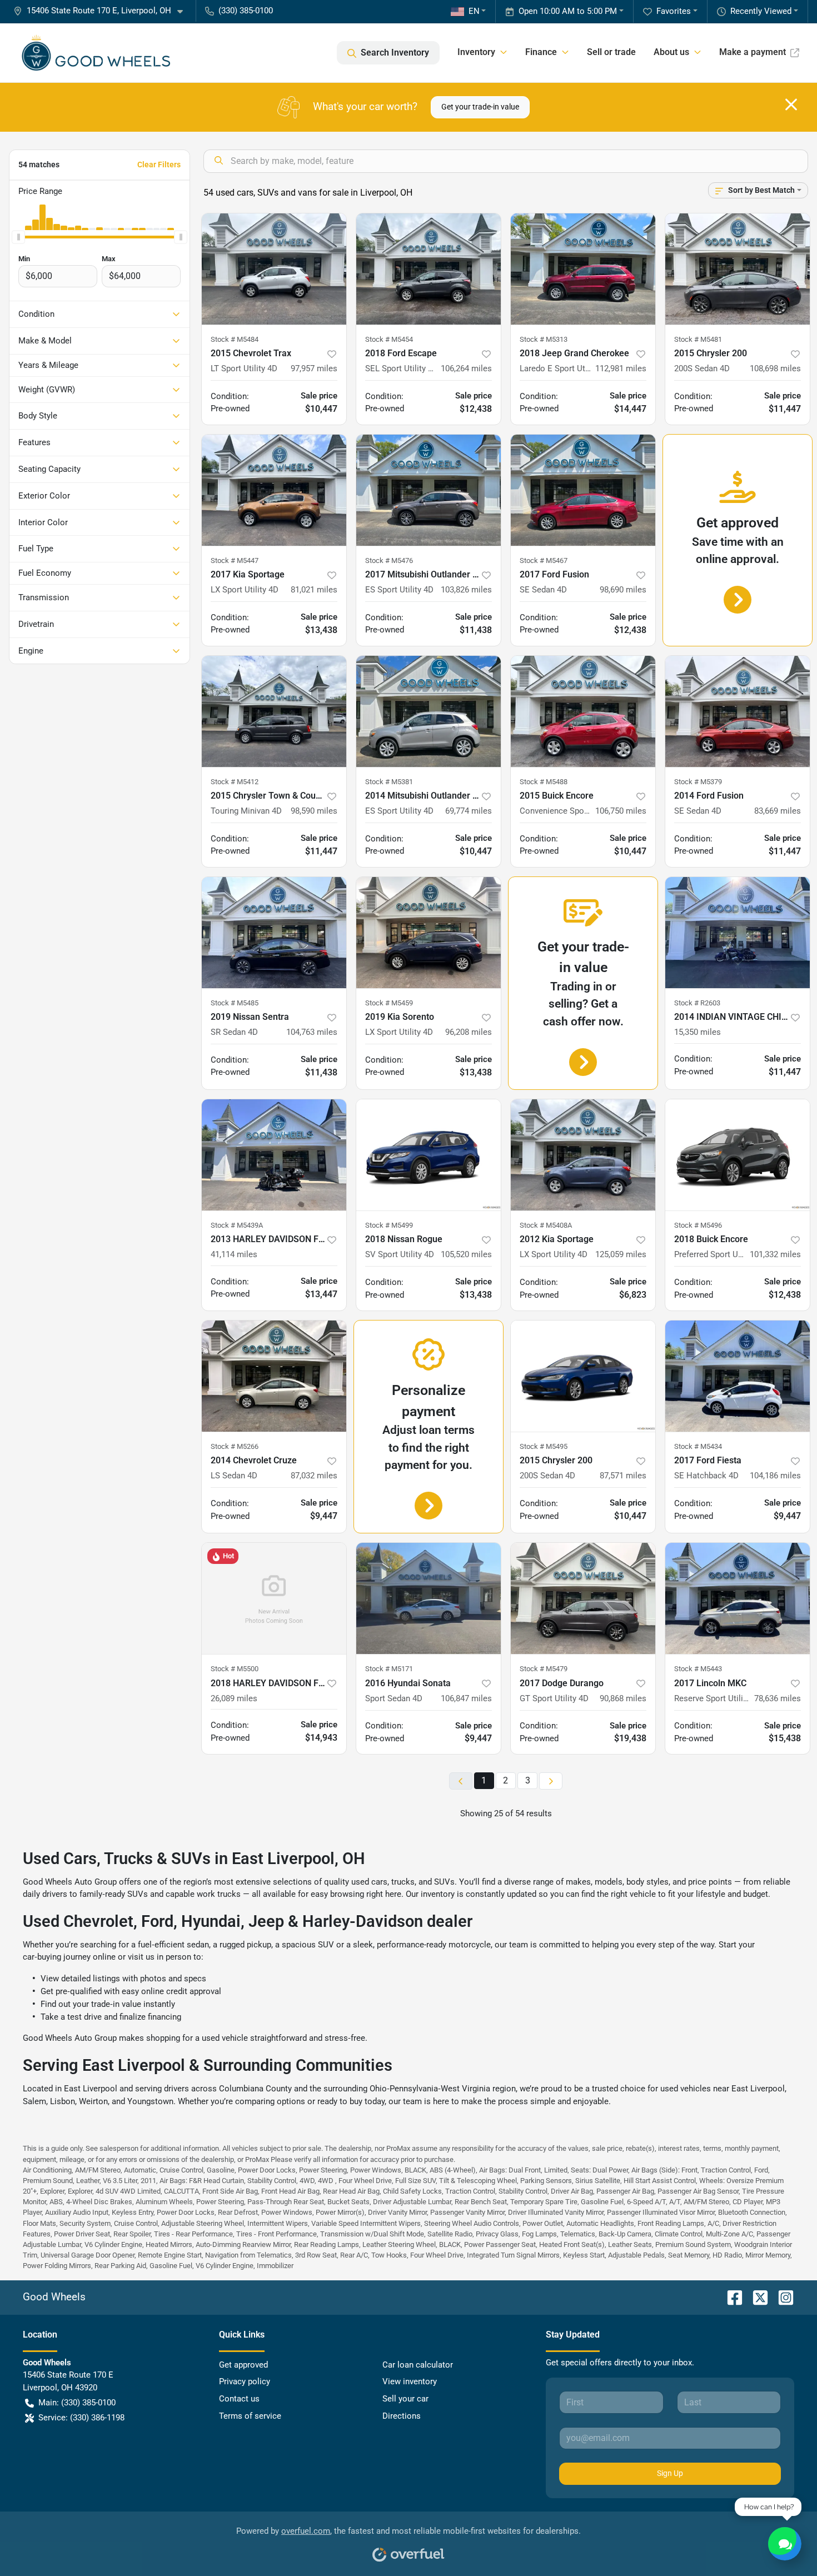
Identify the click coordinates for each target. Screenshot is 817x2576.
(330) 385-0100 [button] (246, 11)
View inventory (410, 2381)
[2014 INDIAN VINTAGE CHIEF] (738, 933)
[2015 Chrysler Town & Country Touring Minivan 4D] (274, 711)
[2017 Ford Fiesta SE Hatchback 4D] (738, 1376)
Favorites (674, 11)
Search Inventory (395, 53)
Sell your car (405, 2399)
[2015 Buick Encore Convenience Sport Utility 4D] (583, 711)
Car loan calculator (418, 2365)
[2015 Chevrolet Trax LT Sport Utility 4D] (274, 269)
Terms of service (250, 2416)
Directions (402, 2416)
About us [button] (671, 52)
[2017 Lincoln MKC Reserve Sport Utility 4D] (738, 1598)
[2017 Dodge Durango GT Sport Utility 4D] (583, 1598)
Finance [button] (541, 52)
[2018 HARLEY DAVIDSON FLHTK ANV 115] (274, 1598)
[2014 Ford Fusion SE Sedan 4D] (738, 711)
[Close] (791, 104)
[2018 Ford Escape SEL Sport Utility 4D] (429, 269)
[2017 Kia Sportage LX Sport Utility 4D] (274, 490)
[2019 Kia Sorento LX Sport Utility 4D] (429, 933)
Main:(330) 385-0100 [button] (77, 2403)
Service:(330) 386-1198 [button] (81, 2418)
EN (474, 11)
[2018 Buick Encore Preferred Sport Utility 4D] (738, 1155)
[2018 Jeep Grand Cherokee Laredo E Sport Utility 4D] (583, 269)
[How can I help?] (785, 2544)
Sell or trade (611, 52)
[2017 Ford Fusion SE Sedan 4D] (583, 490)
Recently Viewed (761, 11)
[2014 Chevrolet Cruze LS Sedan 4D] (274, 1376)
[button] (103, 11)
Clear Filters (159, 165)
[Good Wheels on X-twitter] (756, 2297)
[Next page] (551, 1781)
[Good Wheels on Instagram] (781, 2297)
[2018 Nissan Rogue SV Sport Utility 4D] (429, 1155)
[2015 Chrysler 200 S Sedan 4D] (738, 269)
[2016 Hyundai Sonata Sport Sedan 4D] (429, 1598)
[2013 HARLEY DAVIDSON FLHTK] (274, 1155)
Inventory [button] (476, 52)
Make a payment (753, 52)
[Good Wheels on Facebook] (730, 2297)
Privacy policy (245, 2381)
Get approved (243, 2365)
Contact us (239, 2399)
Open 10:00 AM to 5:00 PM (568, 11)
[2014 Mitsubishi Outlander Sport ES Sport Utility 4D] (429, 711)
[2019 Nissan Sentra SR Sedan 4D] (274, 933)
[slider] (18, 237)
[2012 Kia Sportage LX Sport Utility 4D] (583, 1155)
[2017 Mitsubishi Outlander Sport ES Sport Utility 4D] (429, 490)
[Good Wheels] (96, 53)
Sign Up (670, 2473)
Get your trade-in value (480, 107)
